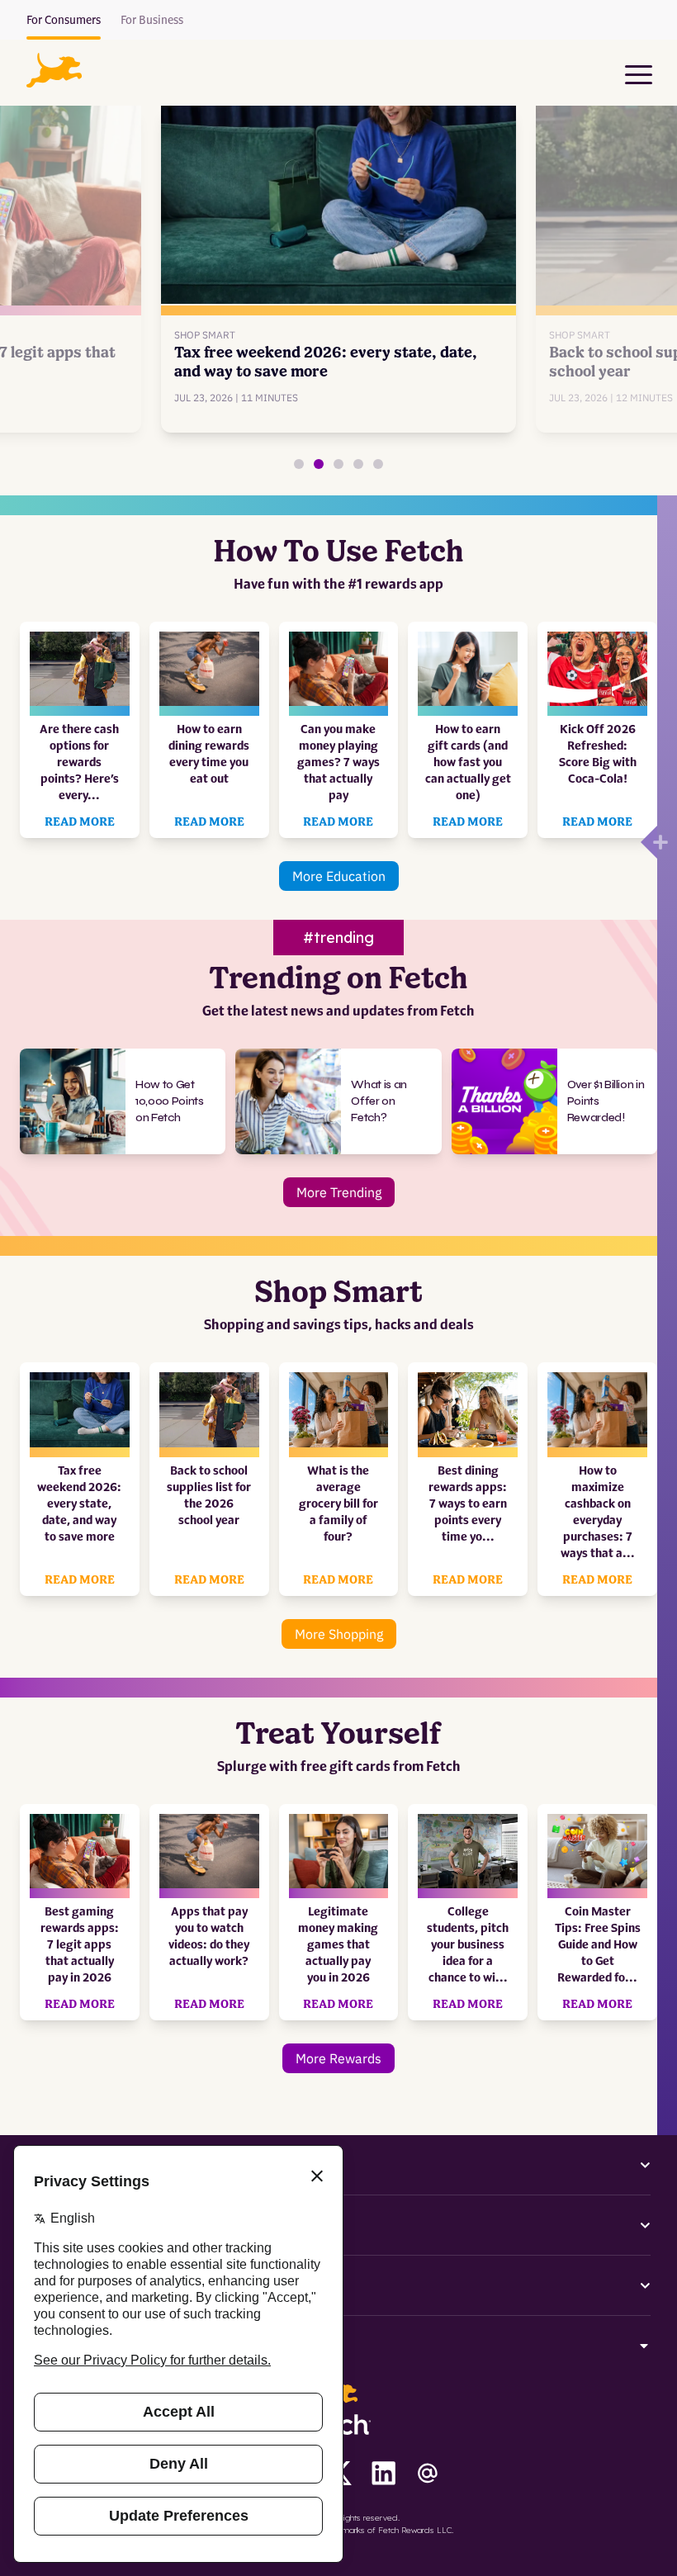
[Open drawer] (649, 842)
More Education (339, 876)
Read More (80, 822)
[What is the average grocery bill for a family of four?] (358, 464)
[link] (339, 260)
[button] (54, 70)
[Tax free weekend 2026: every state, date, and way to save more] (319, 464)
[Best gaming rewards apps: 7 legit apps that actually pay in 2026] (299, 464)
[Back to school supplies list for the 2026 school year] (338, 464)
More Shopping (339, 1634)
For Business (152, 21)
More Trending (339, 1192)
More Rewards (338, 2058)
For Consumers (64, 21)
